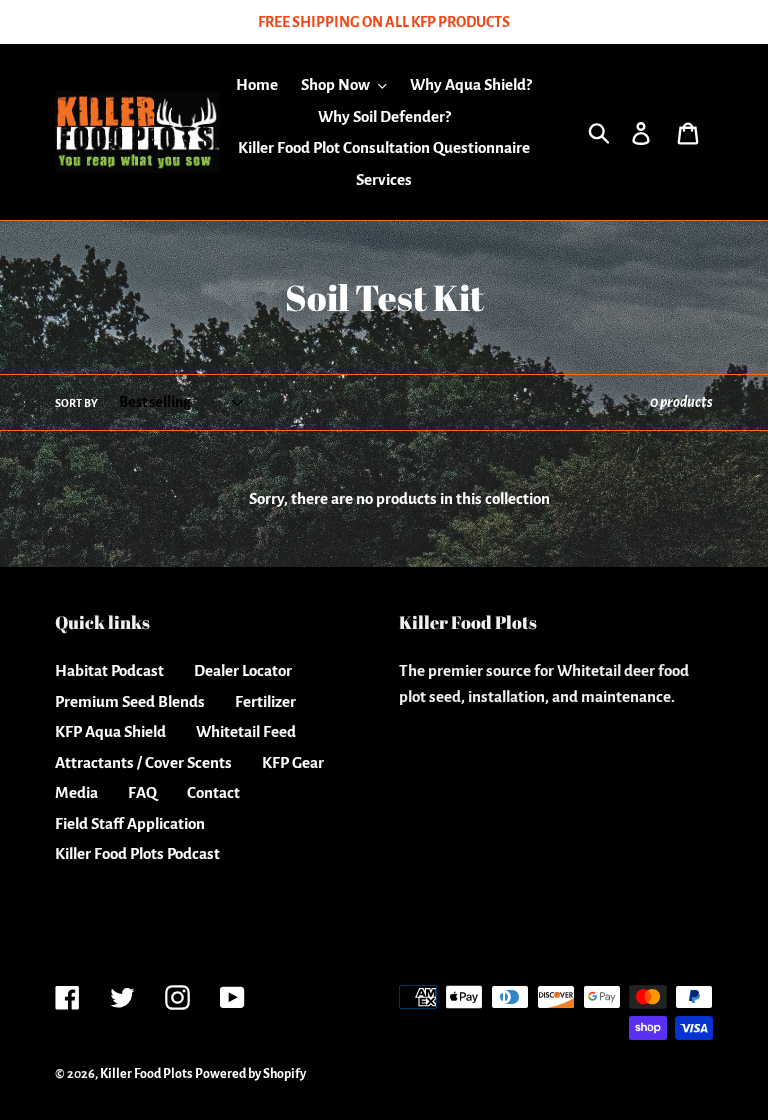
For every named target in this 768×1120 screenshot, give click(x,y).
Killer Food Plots (146, 1074)
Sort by (76, 403)
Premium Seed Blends (130, 701)
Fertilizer (265, 701)
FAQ (142, 792)
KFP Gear (293, 762)
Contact (213, 792)
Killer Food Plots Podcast (137, 853)
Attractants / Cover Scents (143, 762)
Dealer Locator (243, 670)
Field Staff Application (130, 823)
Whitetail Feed (246, 731)
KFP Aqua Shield (110, 731)
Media (76, 792)
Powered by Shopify (250, 1074)
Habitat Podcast (109, 670)
